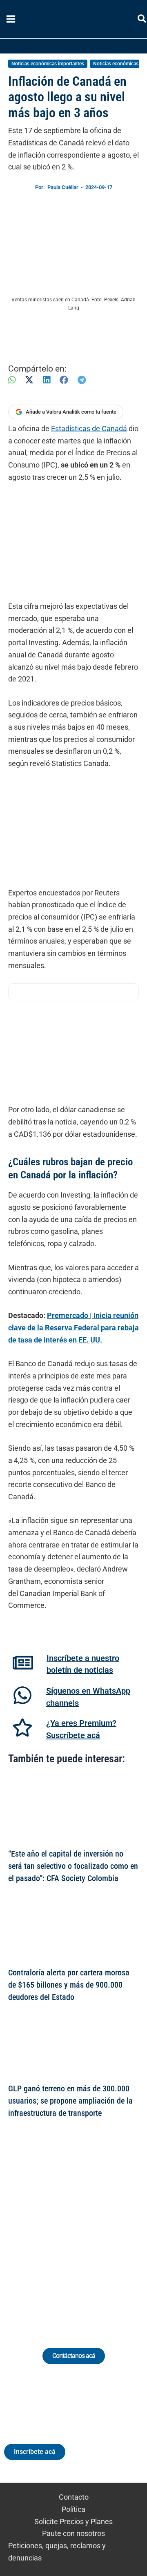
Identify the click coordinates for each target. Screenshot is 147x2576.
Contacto (74, 2497)
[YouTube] (96, 2232)
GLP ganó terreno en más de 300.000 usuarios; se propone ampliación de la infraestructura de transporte (70, 2101)
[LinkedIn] (47, 380)
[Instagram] (66, 2232)
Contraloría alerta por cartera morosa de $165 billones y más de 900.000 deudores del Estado (69, 1985)
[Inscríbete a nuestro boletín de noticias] (23, 1663)
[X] (29, 380)
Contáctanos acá (74, 2356)
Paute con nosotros (73, 2533)
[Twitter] (36, 2232)
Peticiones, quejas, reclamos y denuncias (57, 2552)
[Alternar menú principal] (11, 19)
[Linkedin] (51, 2232)
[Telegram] (82, 380)
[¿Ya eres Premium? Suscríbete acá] (22, 1728)
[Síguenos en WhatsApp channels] (22, 1695)
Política (73, 2509)
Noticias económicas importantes (48, 64)
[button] (142, 20)
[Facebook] (64, 380)
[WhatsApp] (12, 380)
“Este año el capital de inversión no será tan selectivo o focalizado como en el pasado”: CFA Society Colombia (73, 1866)
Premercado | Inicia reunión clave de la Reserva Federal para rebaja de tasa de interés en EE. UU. (73, 1327)
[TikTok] (81, 2232)
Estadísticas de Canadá (89, 429)
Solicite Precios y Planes (73, 2521)
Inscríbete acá (35, 2452)
